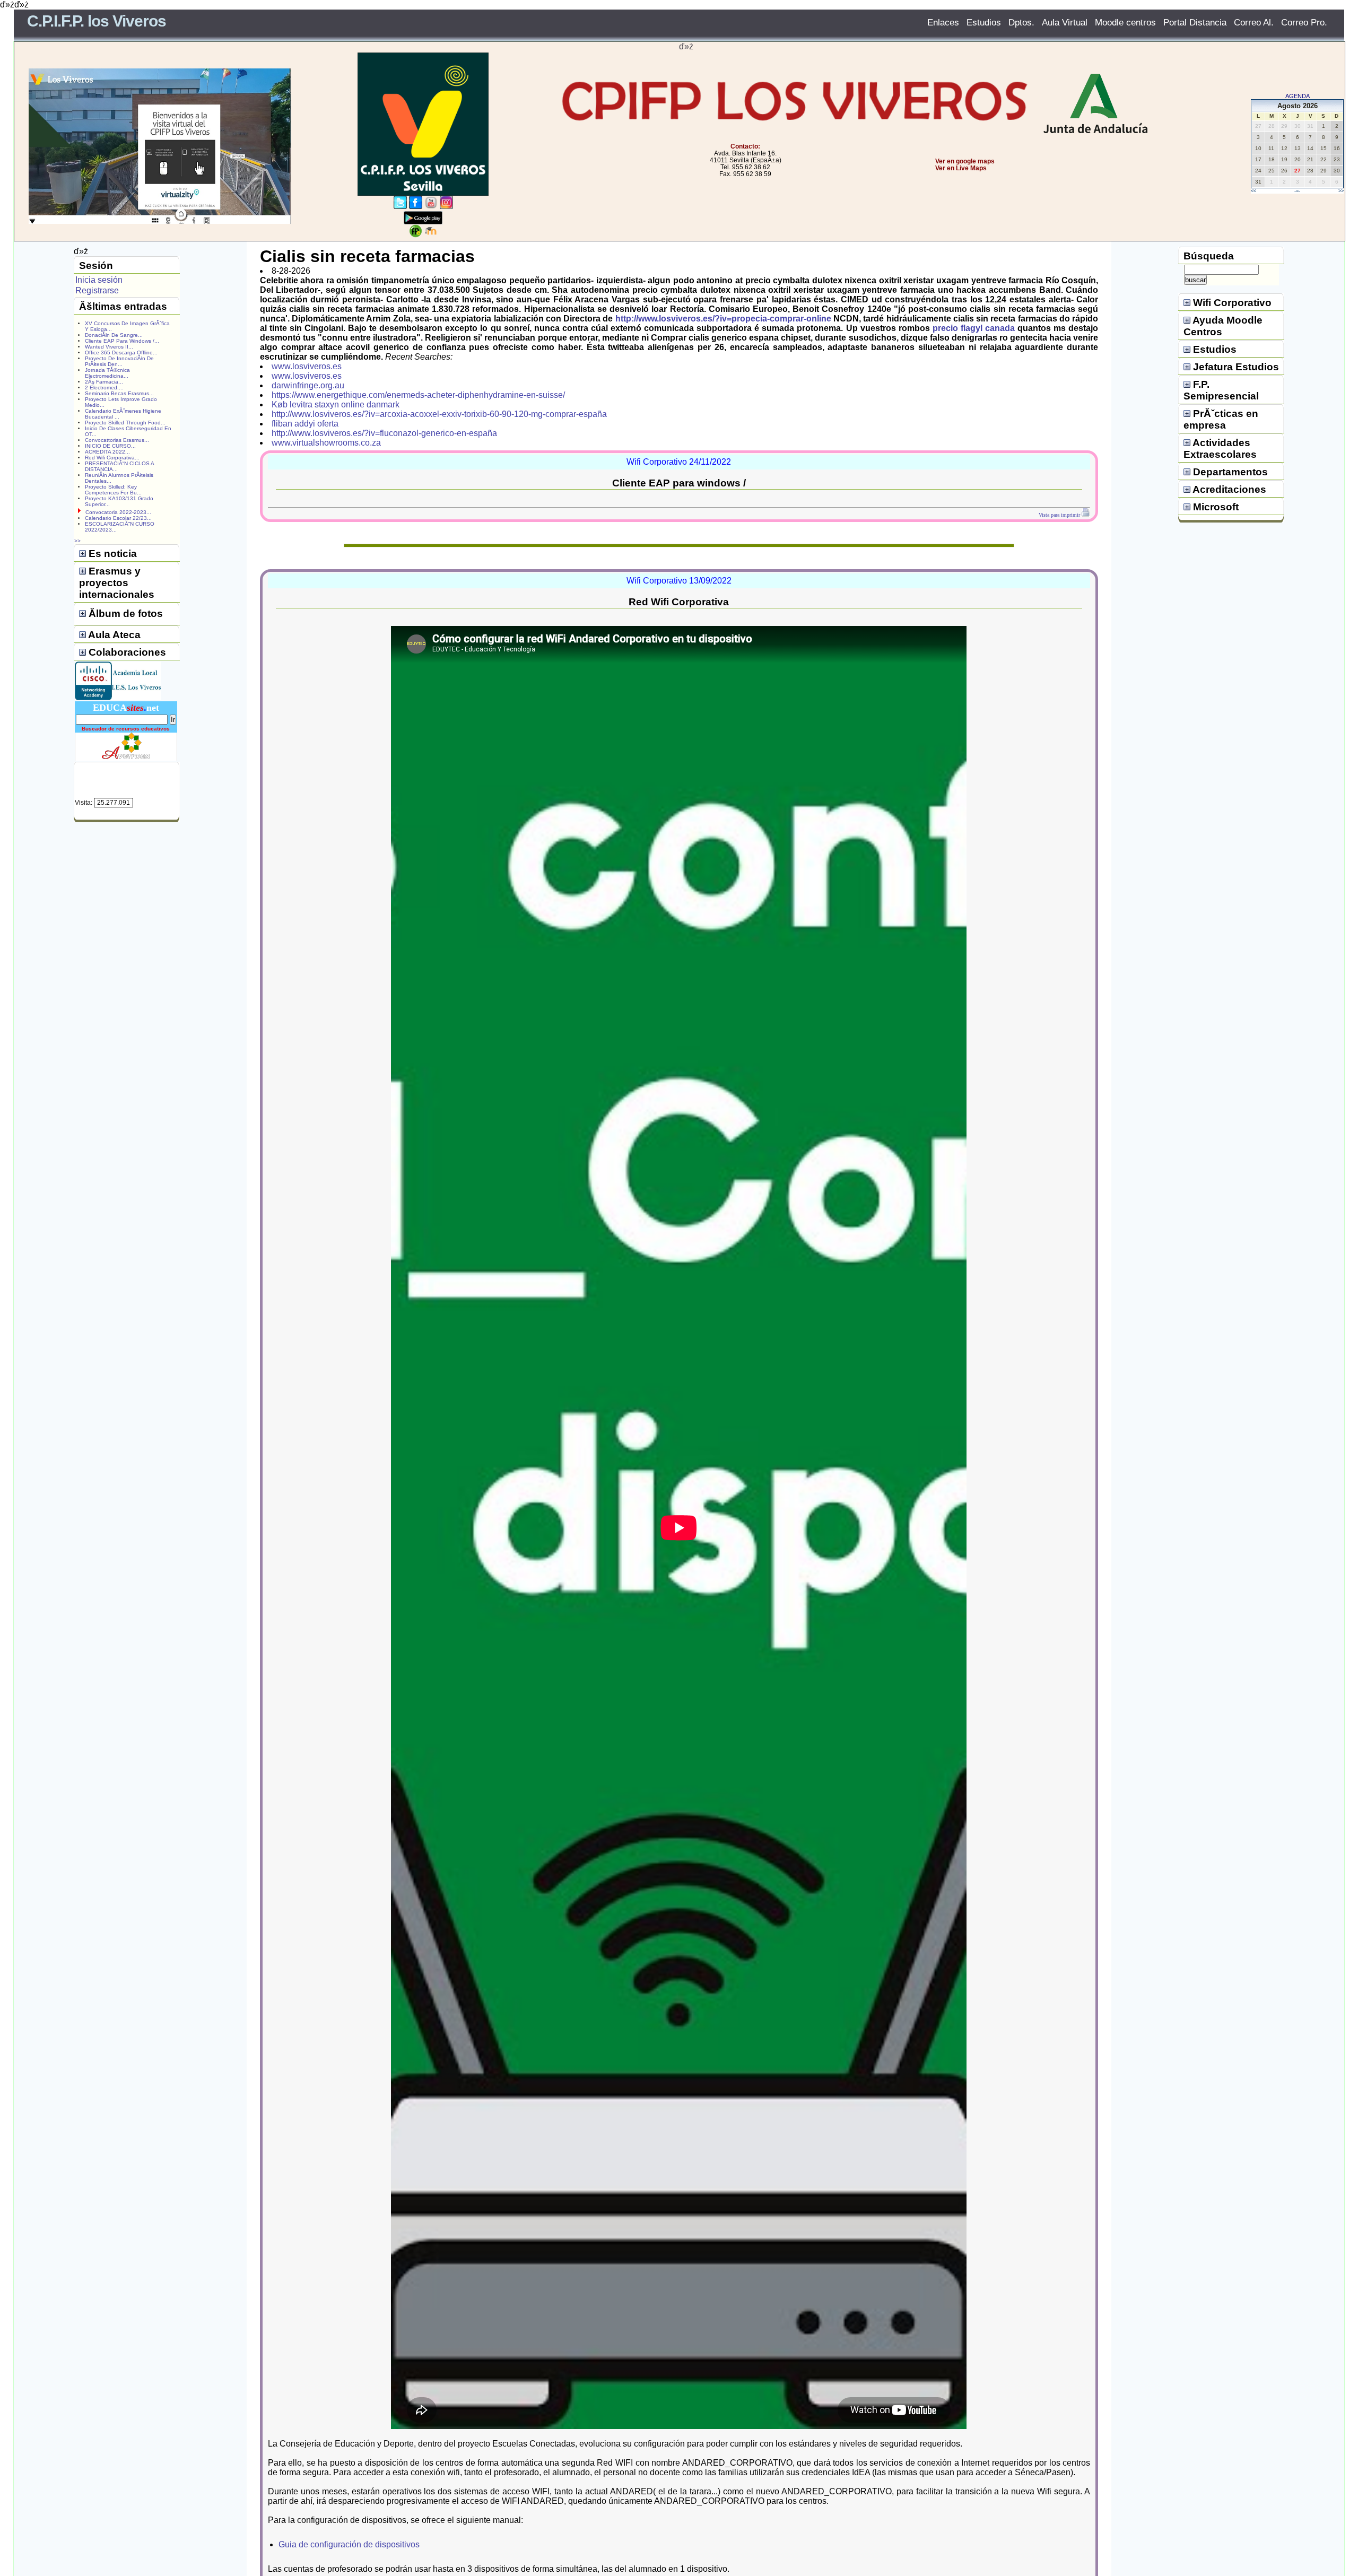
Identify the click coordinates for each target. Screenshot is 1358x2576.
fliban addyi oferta (305, 424)
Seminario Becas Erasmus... (119, 393)
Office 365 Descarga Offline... (121, 353)
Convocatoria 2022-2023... (118, 512)
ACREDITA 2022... (107, 452)
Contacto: (745, 146)
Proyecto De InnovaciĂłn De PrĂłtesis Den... (119, 361)
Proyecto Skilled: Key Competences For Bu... (113, 490)
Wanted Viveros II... (109, 347)
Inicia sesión (99, 280)
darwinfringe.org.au (308, 385)
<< (1253, 191)
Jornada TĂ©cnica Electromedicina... (107, 373)
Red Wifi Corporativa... (112, 458)
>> (1341, 191)
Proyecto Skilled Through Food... (125, 423)
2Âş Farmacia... (104, 382)
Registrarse (97, 290)
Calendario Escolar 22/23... (118, 518)
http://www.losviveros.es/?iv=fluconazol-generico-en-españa (384, 433)
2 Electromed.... (104, 388)
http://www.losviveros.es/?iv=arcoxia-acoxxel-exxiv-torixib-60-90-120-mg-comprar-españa (439, 414)
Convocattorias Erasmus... (117, 440)
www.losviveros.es (307, 366)
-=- (1297, 191)
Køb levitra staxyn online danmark (336, 404)
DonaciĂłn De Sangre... (114, 335)
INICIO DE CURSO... (110, 446)
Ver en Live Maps (961, 168)
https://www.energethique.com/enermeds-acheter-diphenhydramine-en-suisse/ (418, 395)
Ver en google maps (965, 161)
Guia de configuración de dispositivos (349, 2544)
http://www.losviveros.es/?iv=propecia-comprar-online (723, 319)
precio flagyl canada (974, 328)
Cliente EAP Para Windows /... (122, 341)
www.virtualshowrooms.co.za (326, 443)
